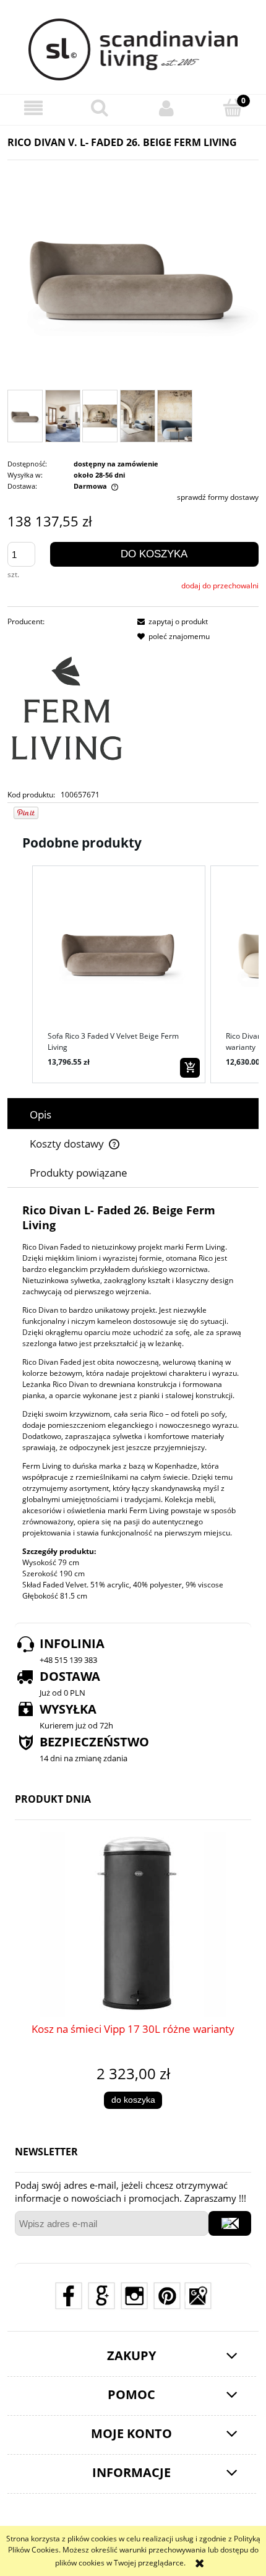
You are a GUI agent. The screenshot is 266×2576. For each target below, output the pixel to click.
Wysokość (39, 1562)
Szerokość (40, 1574)
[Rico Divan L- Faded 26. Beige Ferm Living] (25, 416)
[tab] (133, 1114)
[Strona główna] (133, 49)
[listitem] (119, 974)
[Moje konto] (166, 108)
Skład (32, 1585)
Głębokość (40, 1596)
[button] (33, 108)
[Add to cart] (190, 1068)
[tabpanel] (133, 1402)
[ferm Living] (67, 708)
